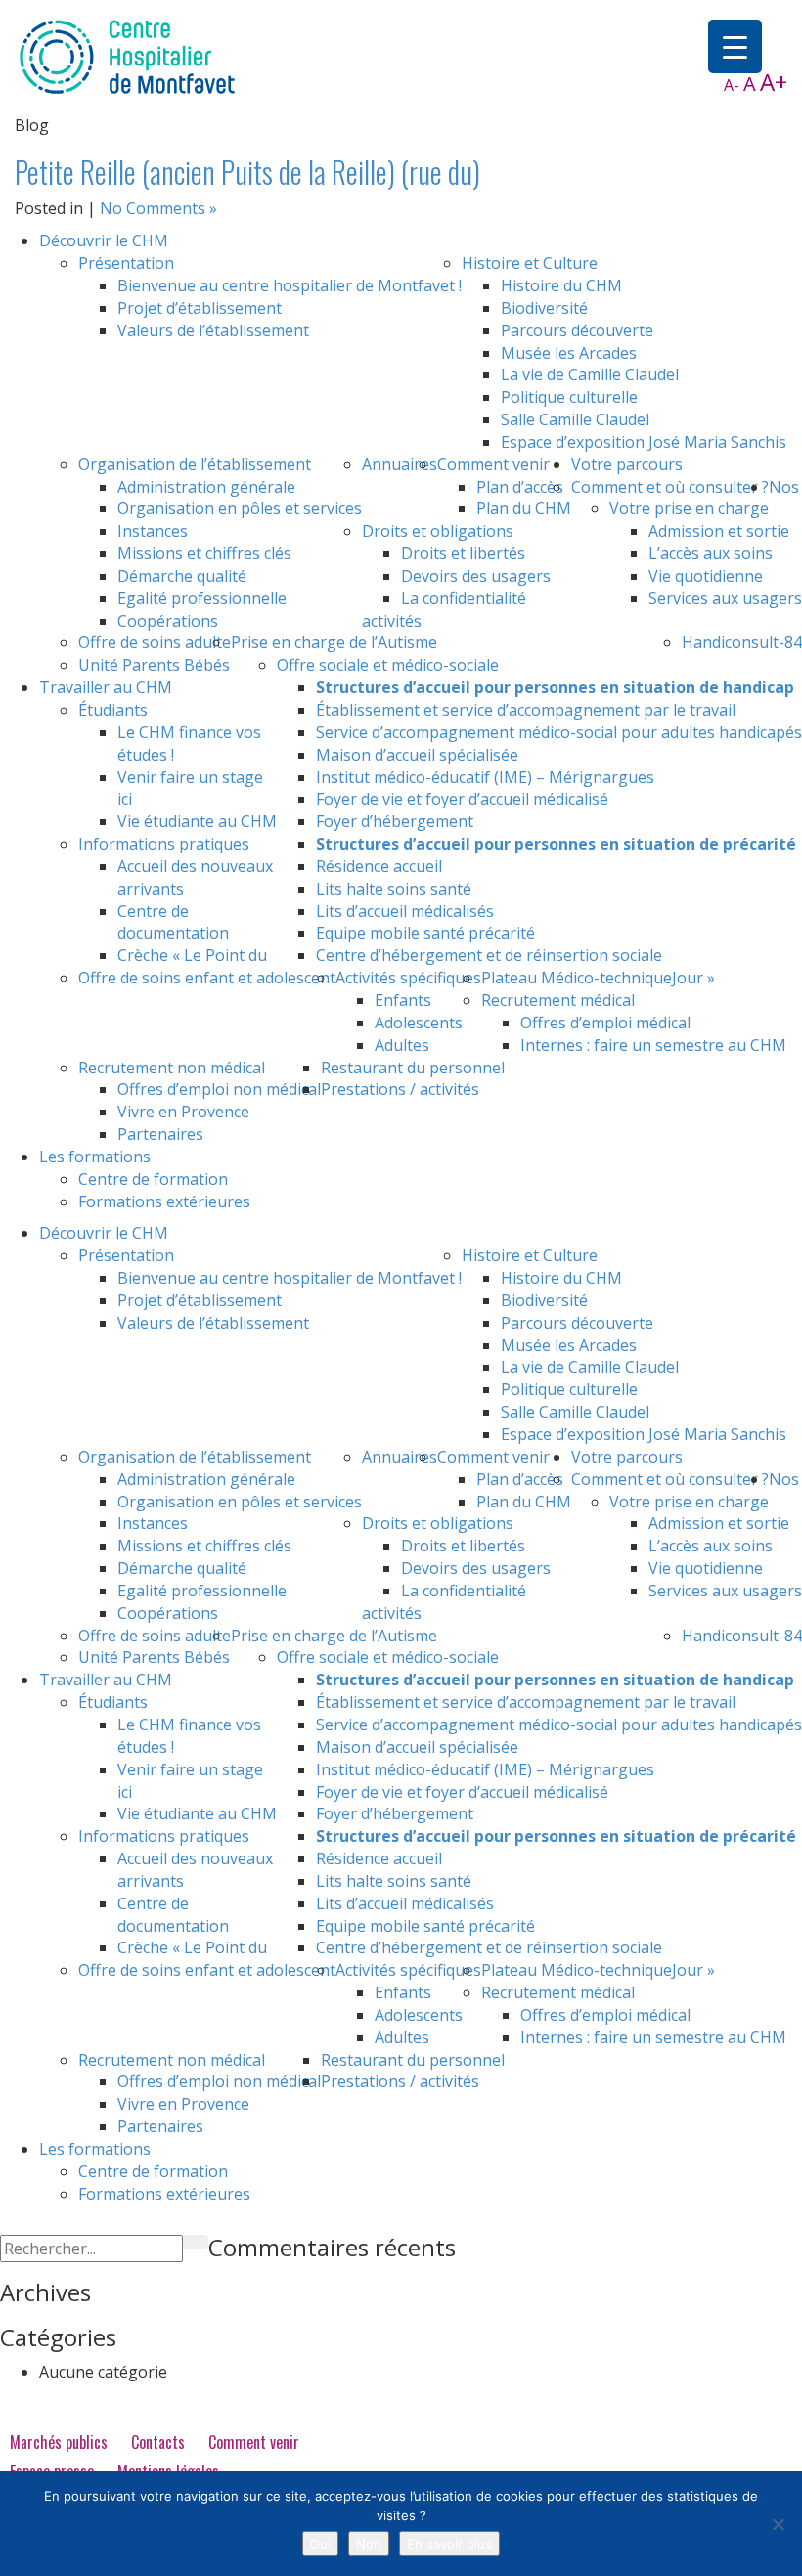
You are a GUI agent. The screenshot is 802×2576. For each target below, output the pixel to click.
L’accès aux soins (711, 553)
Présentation (126, 263)
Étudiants (113, 710)
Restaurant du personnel (413, 1068)
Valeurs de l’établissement (213, 330)
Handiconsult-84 (742, 642)
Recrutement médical (558, 1000)
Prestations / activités (400, 1089)
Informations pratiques (164, 844)
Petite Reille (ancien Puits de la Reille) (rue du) (247, 172)
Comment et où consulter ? (670, 487)
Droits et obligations (438, 531)
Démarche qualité (182, 576)
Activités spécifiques (408, 978)
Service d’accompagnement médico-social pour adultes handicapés (559, 732)
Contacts (158, 2442)
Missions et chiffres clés (204, 553)
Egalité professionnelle (202, 598)
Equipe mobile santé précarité (425, 933)
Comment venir (493, 464)
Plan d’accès (520, 487)
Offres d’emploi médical (605, 1023)
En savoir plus (449, 2544)
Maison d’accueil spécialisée (417, 755)
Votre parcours (627, 464)
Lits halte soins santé (394, 889)
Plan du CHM (524, 508)
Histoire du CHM (561, 285)
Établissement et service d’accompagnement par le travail (526, 710)
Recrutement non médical (172, 1068)
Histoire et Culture (530, 263)
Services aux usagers (725, 598)
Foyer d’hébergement (395, 821)
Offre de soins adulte (155, 642)
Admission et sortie (719, 531)
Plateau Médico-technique (577, 978)
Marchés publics (59, 2442)
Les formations (95, 1157)
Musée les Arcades (569, 353)
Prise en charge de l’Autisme (334, 642)
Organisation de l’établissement (195, 464)
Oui (320, 2544)
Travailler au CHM (106, 687)
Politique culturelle (569, 397)
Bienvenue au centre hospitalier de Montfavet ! (290, 285)
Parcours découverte (577, 330)
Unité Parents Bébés (154, 665)
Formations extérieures (164, 1201)
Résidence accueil (379, 866)
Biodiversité (544, 308)
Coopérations (168, 621)
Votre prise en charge (689, 508)
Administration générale (206, 487)
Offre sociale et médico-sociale (388, 665)
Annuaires (400, 464)
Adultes (402, 1045)
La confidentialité (464, 598)
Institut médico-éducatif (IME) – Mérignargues (485, 777)
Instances (153, 531)
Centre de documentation (173, 922)
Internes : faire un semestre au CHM (653, 1045)
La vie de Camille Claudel (590, 374)
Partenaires (160, 1134)
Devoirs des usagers (476, 576)
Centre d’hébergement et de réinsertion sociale (489, 955)
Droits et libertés (463, 553)
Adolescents (419, 1023)
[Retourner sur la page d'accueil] (127, 56)
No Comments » (158, 208)
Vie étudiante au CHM (197, 821)
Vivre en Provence (183, 1112)
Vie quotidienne (706, 576)
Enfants (403, 1000)
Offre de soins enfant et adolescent (207, 978)
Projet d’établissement (200, 308)
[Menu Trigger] (735, 46)
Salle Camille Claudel (575, 419)
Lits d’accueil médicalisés (405, 911)
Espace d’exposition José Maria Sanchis (644, 442)
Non (369, 2544)
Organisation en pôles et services (240, 508)
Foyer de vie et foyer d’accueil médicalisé (462, 799)
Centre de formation (153, 1179)
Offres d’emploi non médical (219, 1089)
